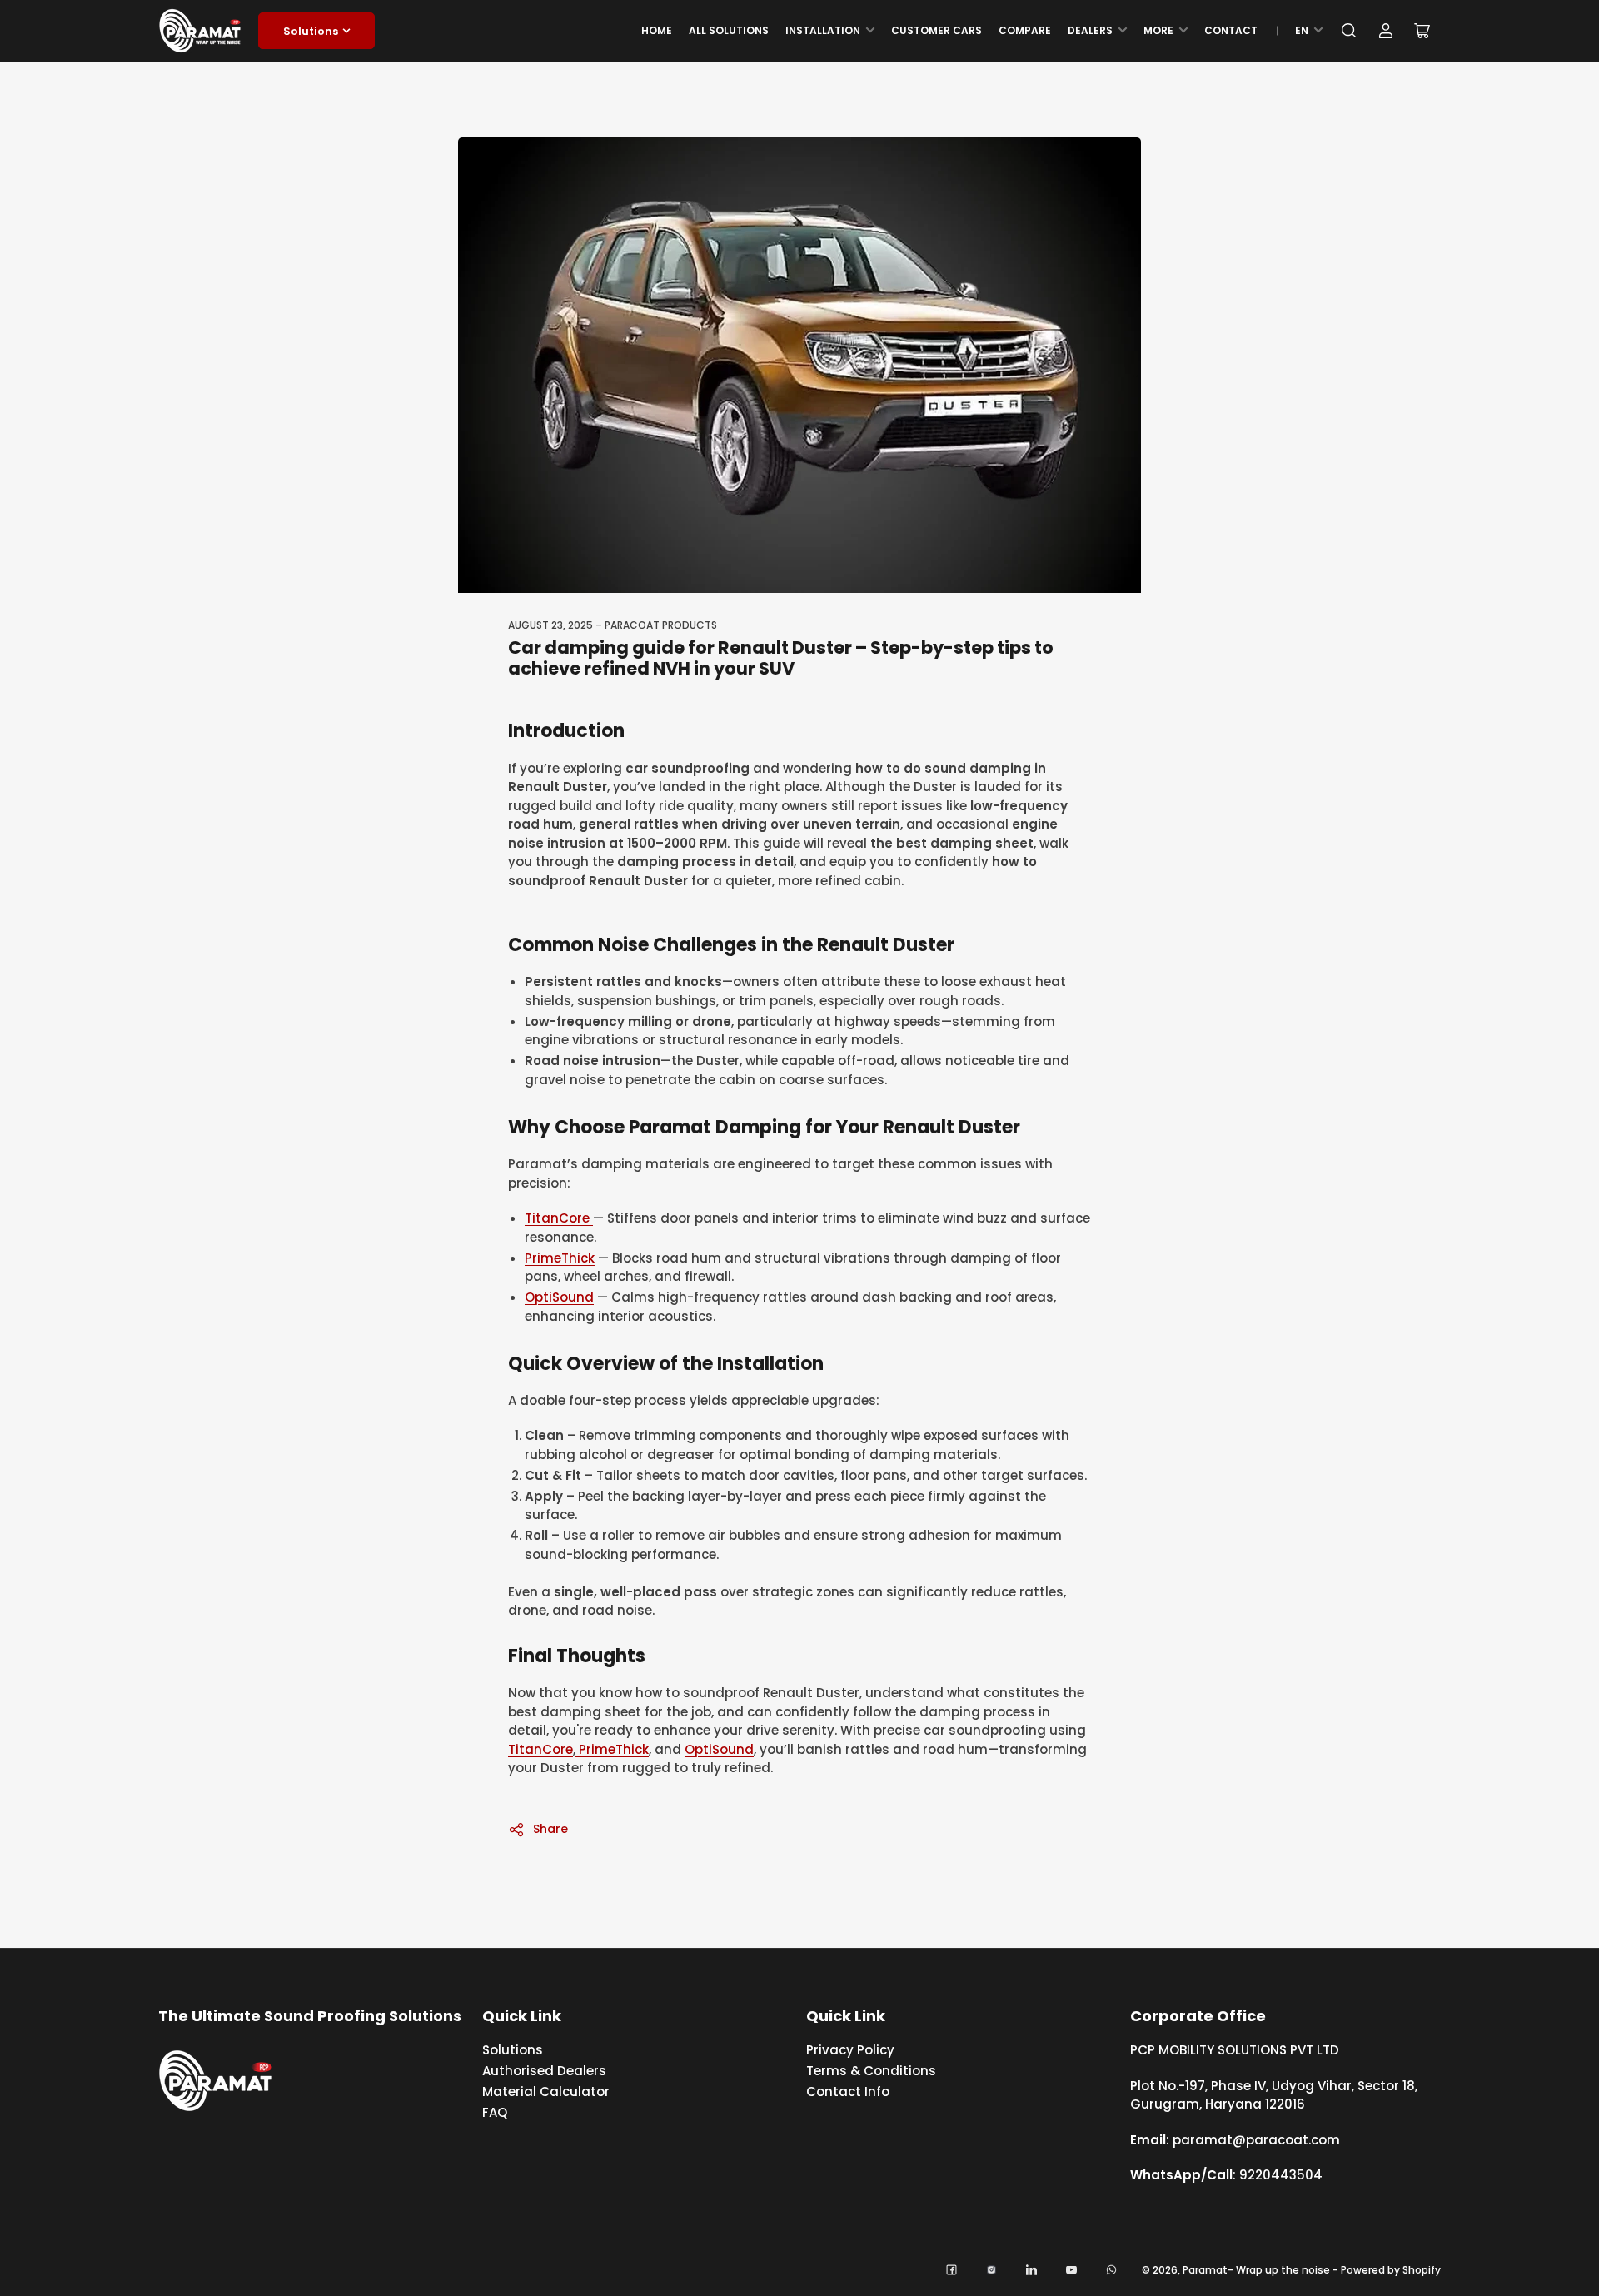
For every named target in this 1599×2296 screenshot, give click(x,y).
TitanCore (559, 1218)
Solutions (311, 31)
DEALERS (1090, 30)
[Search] (1349, 31)
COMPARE (1025, 30)
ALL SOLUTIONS (729, 30)
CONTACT (1231, 30)
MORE (1158, 30)
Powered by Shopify (1391, 2270)
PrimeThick (560, 1258)
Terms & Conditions (871, 2071)
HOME (657, 30)
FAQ (495, 2112)
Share (550, 1829)
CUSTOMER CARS (936, 30)
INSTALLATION (823, 30)
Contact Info (848, 2092)
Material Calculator (546, 2092)
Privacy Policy (850, 2050)
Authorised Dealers (544, 2071)
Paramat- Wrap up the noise (1256, 2270)
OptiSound (559, 1297)
